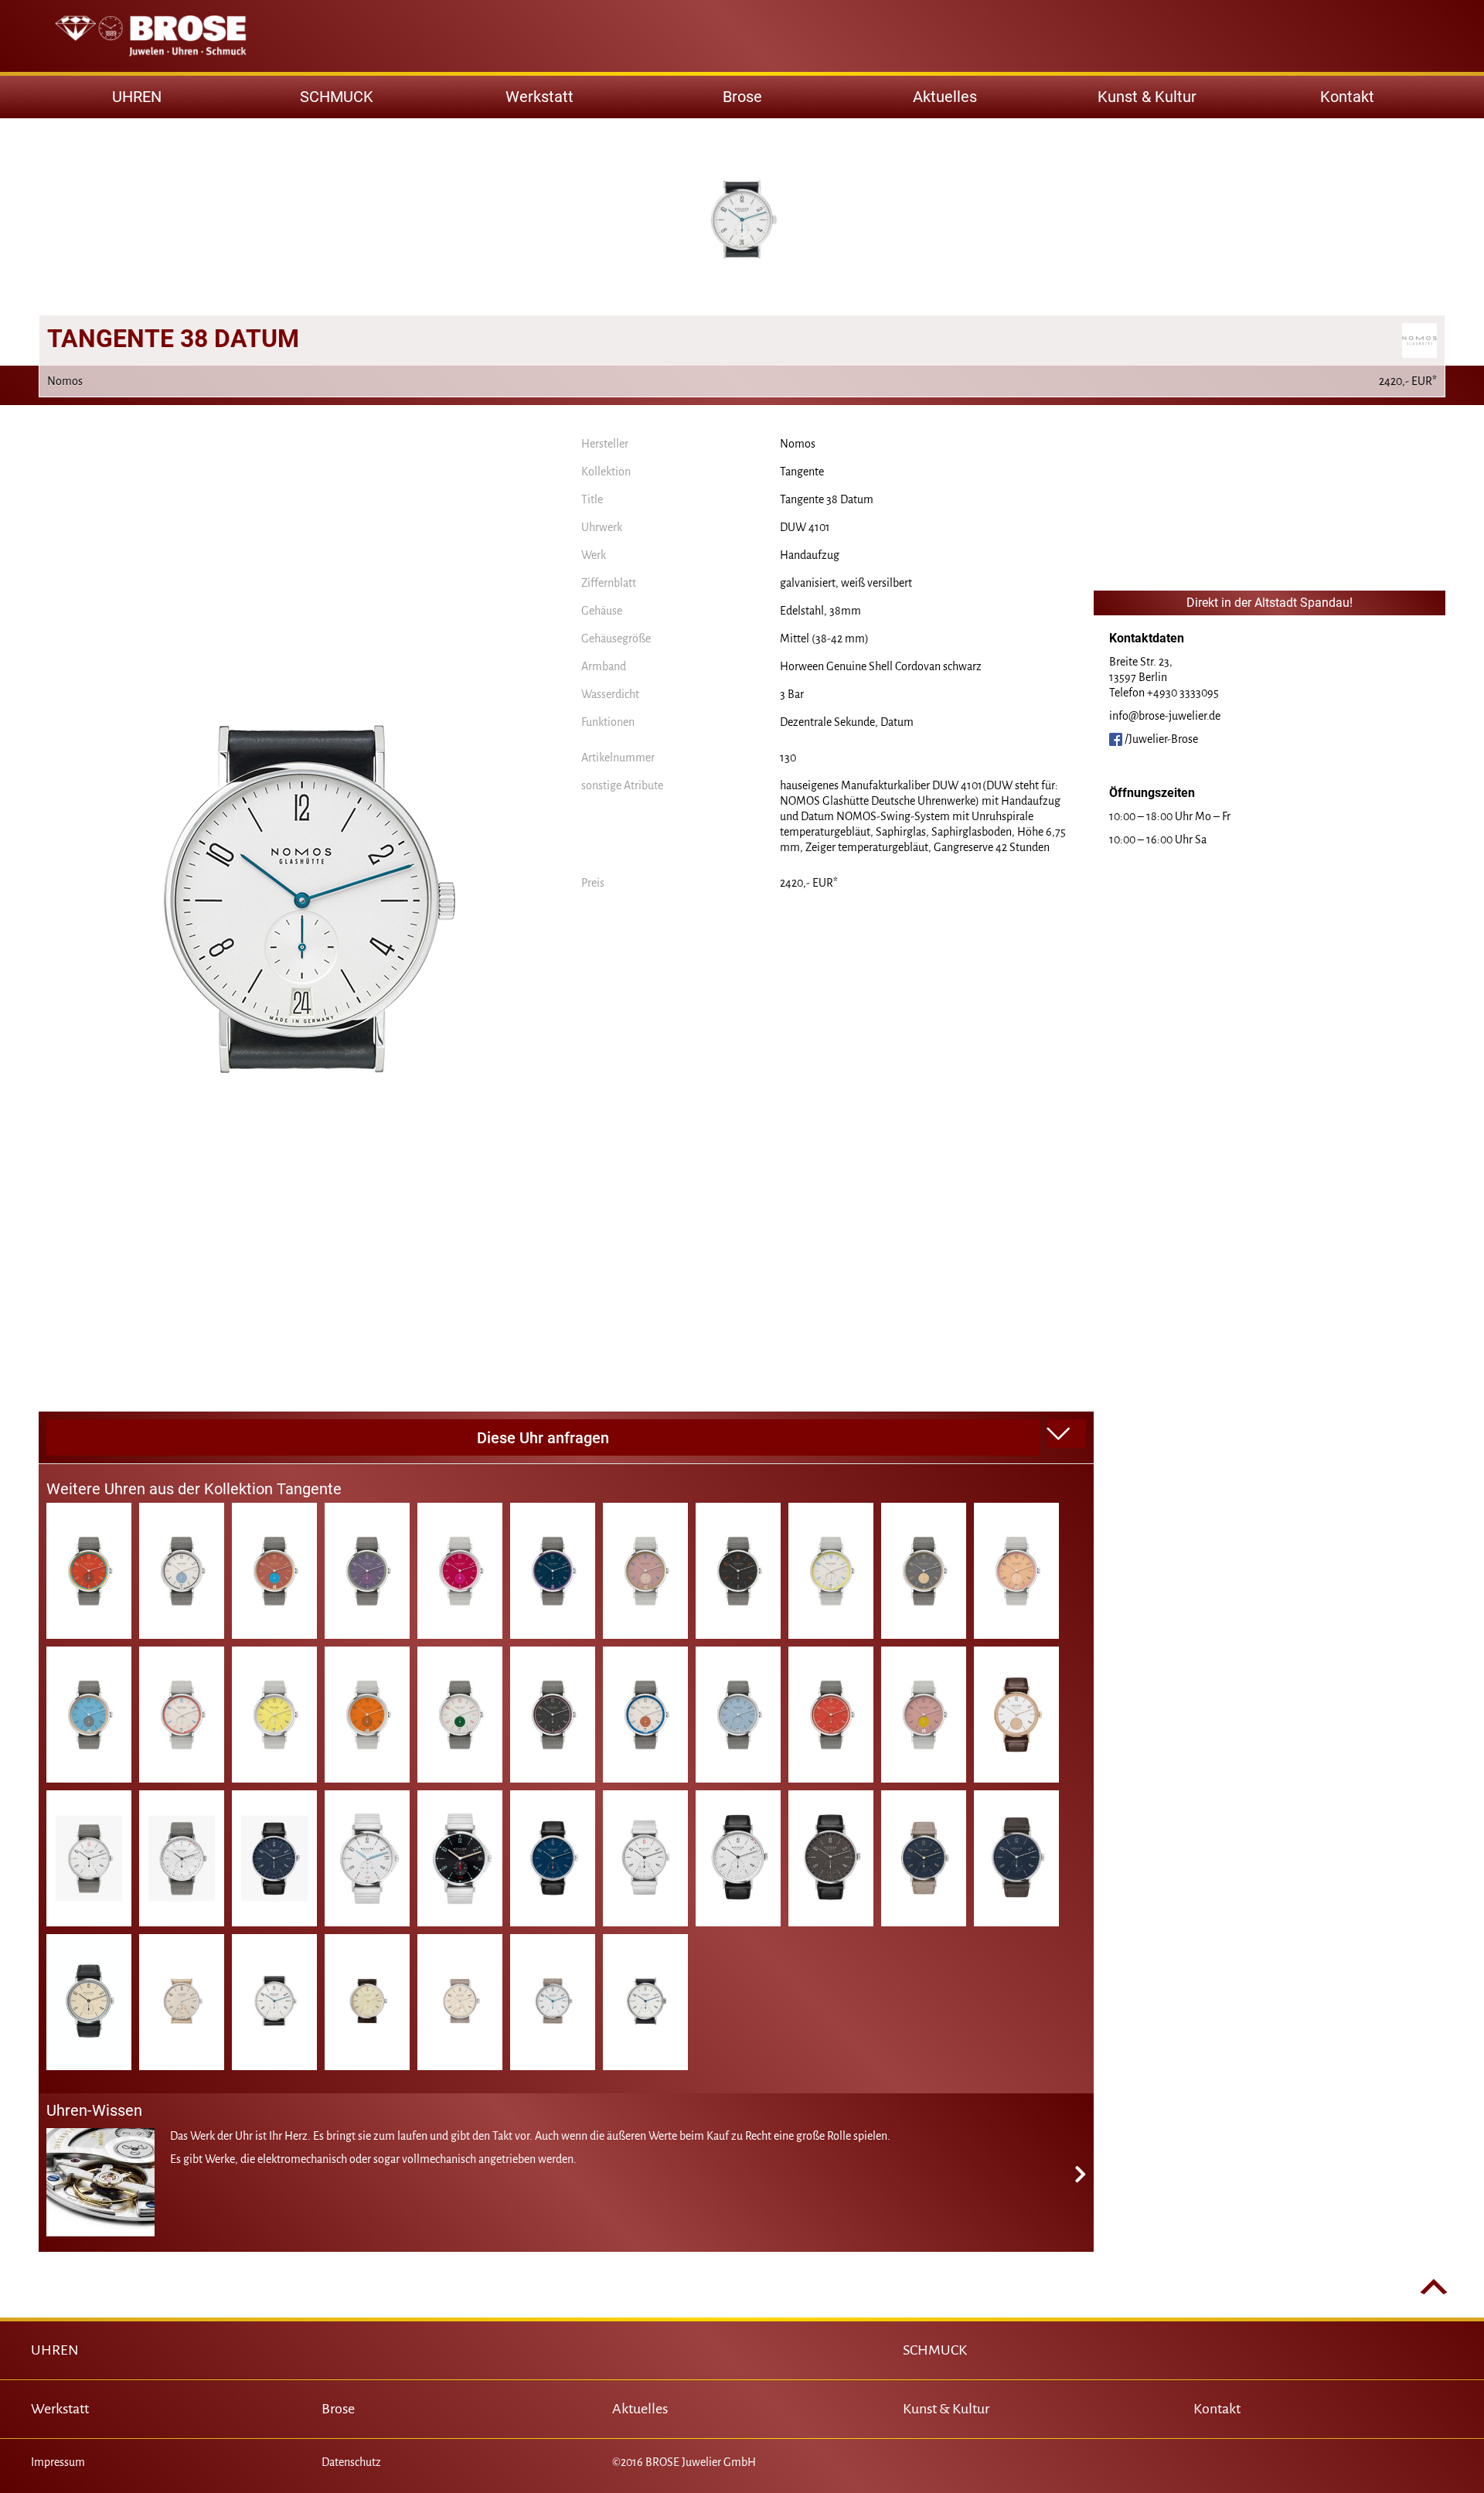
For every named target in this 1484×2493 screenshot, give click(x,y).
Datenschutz (351, 2462)
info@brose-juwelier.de (1165, 716)
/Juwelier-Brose (1160, 739)
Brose (742, 97)
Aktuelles (945, 97)
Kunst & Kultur (1147, 97)
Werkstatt (539, 97)
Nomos (798, 444)
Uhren (137, 97)
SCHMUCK (935, 2350)
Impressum (58, 2462)
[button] (1067, 1434)
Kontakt (1347, 97)
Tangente (802, 472)
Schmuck (337, 97)
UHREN (55, 2350)
